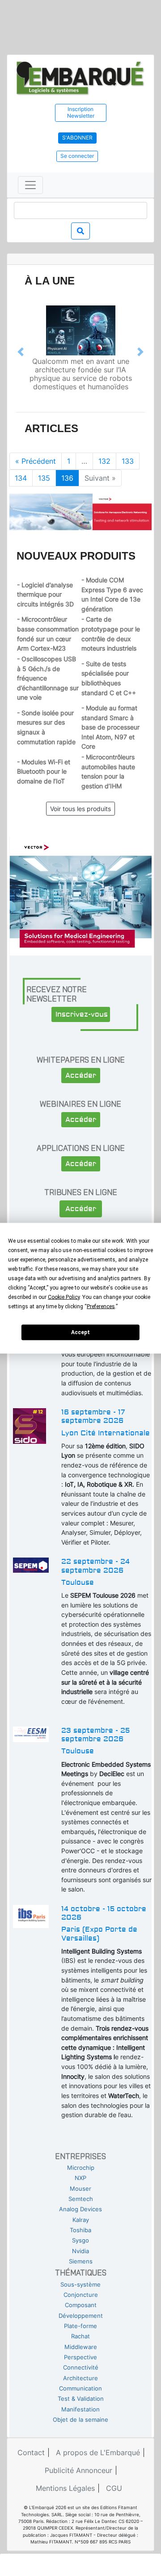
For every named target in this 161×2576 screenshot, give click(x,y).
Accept (80, 1332)
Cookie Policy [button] (64, 1297)
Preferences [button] (101, 1306)
